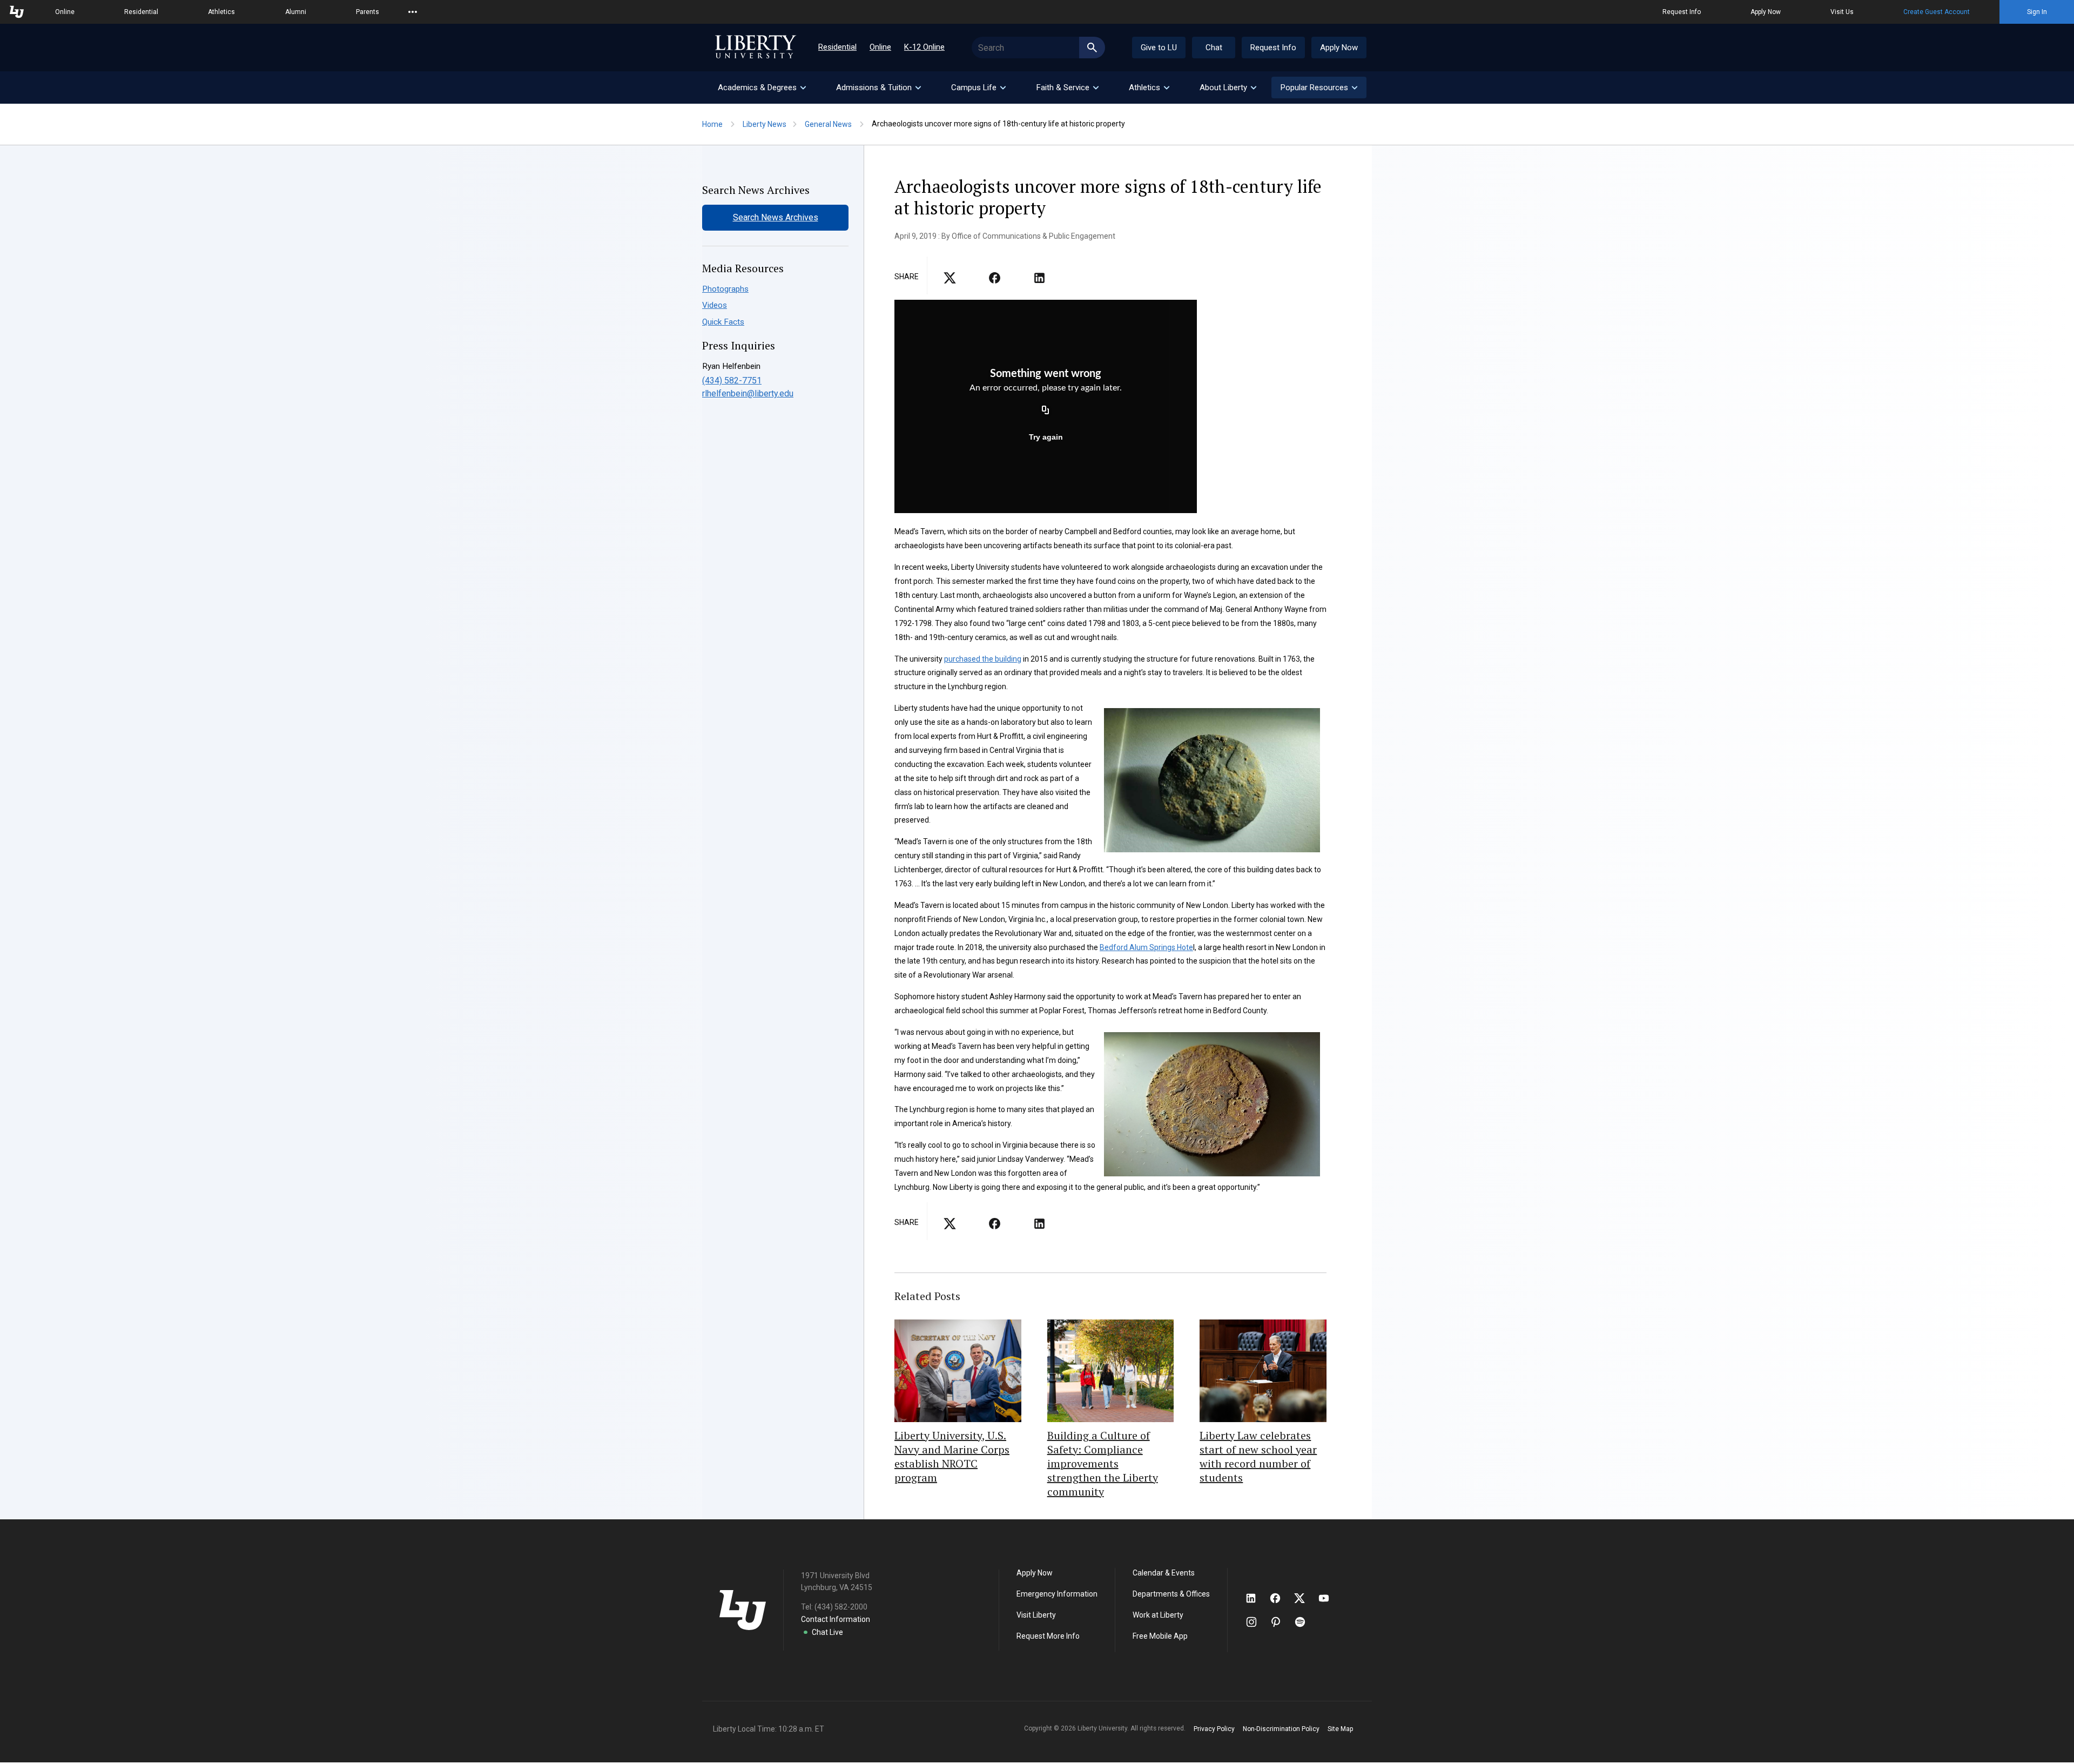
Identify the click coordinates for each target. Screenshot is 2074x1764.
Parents (368, 12)
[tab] (761, 87)
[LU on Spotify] (1305, 1622)
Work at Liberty (1158, 1615)
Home (712, 124)
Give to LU (1159, 48)
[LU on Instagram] (1257, 1622)
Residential (141, 12)
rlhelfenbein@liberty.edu (748, 393)
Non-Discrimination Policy (1281, 1729)
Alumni (296, 12)
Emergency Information (1057, 1594)
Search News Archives (776, 217)
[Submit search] (1092, 48)
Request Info (1682, 12)
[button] (1319, 87)
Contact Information (836, 1619)
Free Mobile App (1160, 1636)
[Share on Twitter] (995, 281)
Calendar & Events (1164, 1573)
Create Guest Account (1937, 12)
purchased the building (983, 659)
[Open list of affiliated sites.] (413, 12)
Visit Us (1842, 12)
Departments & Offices (1171, 1594)
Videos (715, 305)
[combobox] (1038, 48)
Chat (1214, 48)
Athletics (221, 12)
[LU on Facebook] (1281, 1598)
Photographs (725, 289)
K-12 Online (924, 47)
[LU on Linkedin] (1256, 1598)
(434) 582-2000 (841, 1607)
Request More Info (1048, 1636)
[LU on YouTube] (1329, 1598)
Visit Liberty (1036, 1615)
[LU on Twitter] (1305, 1598)
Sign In (2037, 12)
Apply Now (1766, 12)
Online (65, 12)
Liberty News (765, 124)
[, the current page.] (950, 281)
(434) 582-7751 (732, 381)
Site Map (1340, 1729)
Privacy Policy (1214, 1729)
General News (828, 124)
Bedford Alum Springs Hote (1146, 947)
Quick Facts (723, 322)
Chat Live (827, 1632)
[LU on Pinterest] (1280, 1622)
